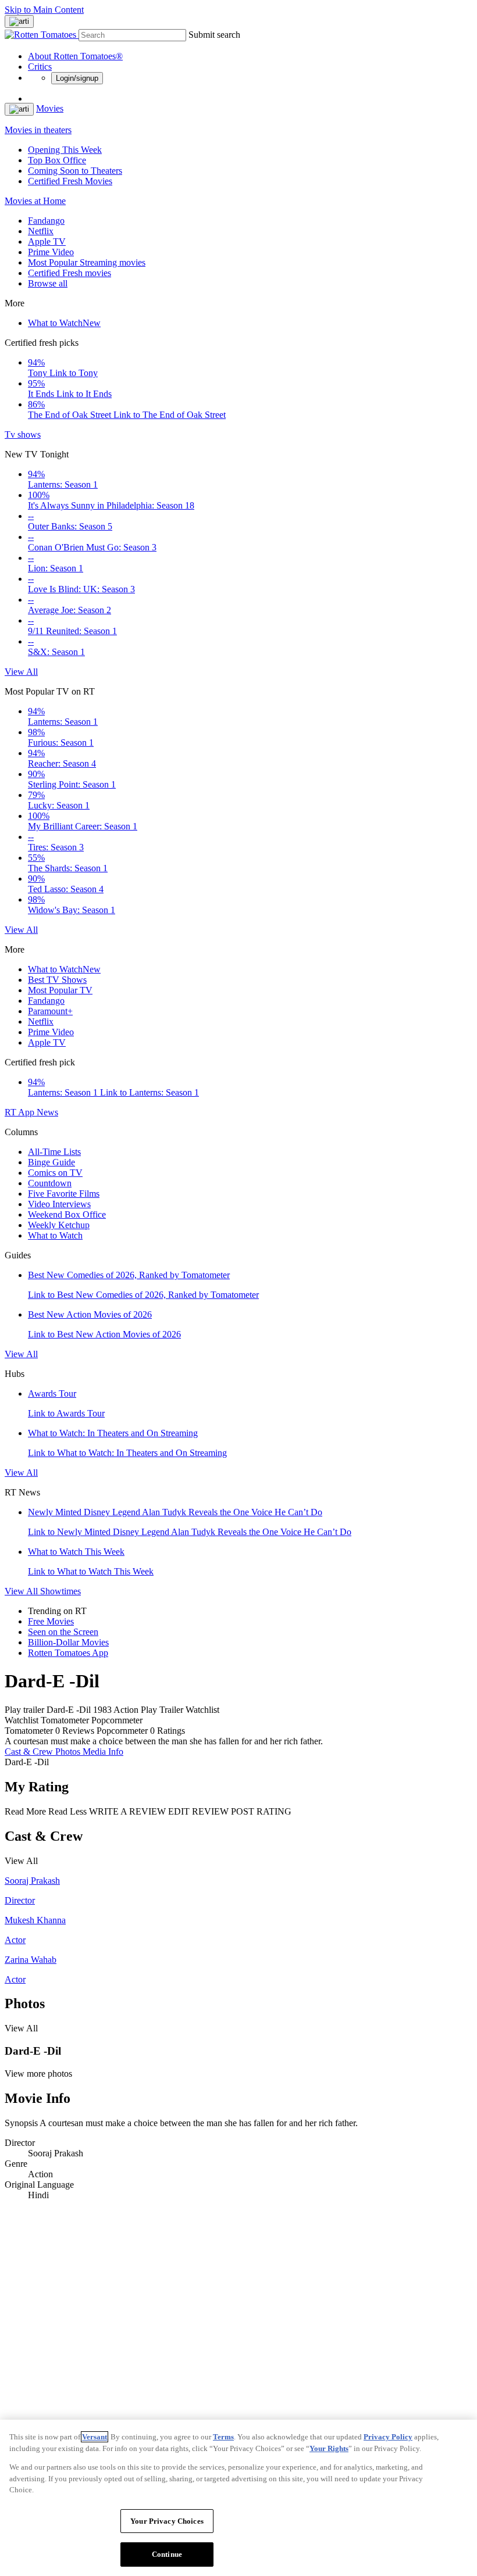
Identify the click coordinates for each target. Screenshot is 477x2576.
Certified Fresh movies (70, 273)
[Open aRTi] (19, 22)
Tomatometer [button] (29, 1731)
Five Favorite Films (64, 1194)
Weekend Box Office (67, 1214)
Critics (40, 67)
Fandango (46, 221)
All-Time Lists (54, 1152)
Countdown (50, 1183)
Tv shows (23, 434)
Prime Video (51, 252)
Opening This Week (65, 150)
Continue (167, 2554)
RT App (21, 1112)
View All (21, 672)
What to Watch (64, 323)
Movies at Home (35, 201)
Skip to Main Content (44, 10)
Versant (95, 2437)
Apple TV (47, 242)
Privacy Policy (388, 2437)
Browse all (48, 283)
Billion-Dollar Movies (68, 1642)
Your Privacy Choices (167, 2521)
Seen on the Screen (63, 1632)
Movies (50, 108)
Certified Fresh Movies (70, 181)
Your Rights (329, 2448)
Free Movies (51, 1621)
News (47, 1112)
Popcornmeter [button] (122, 1731)
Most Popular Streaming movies (87, 262)
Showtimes (60, 1591)
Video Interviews (59, 1204)
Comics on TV (55, 1173)
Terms (223, 2437)
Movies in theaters (38, 130)
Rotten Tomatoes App (68, 1653)
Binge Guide (51, 1162)
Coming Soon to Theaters (75, 171)
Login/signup (77, 78)
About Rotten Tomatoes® (75, 56)
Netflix (41, 231)
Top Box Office (57, 160)
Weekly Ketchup (59, 1225)
